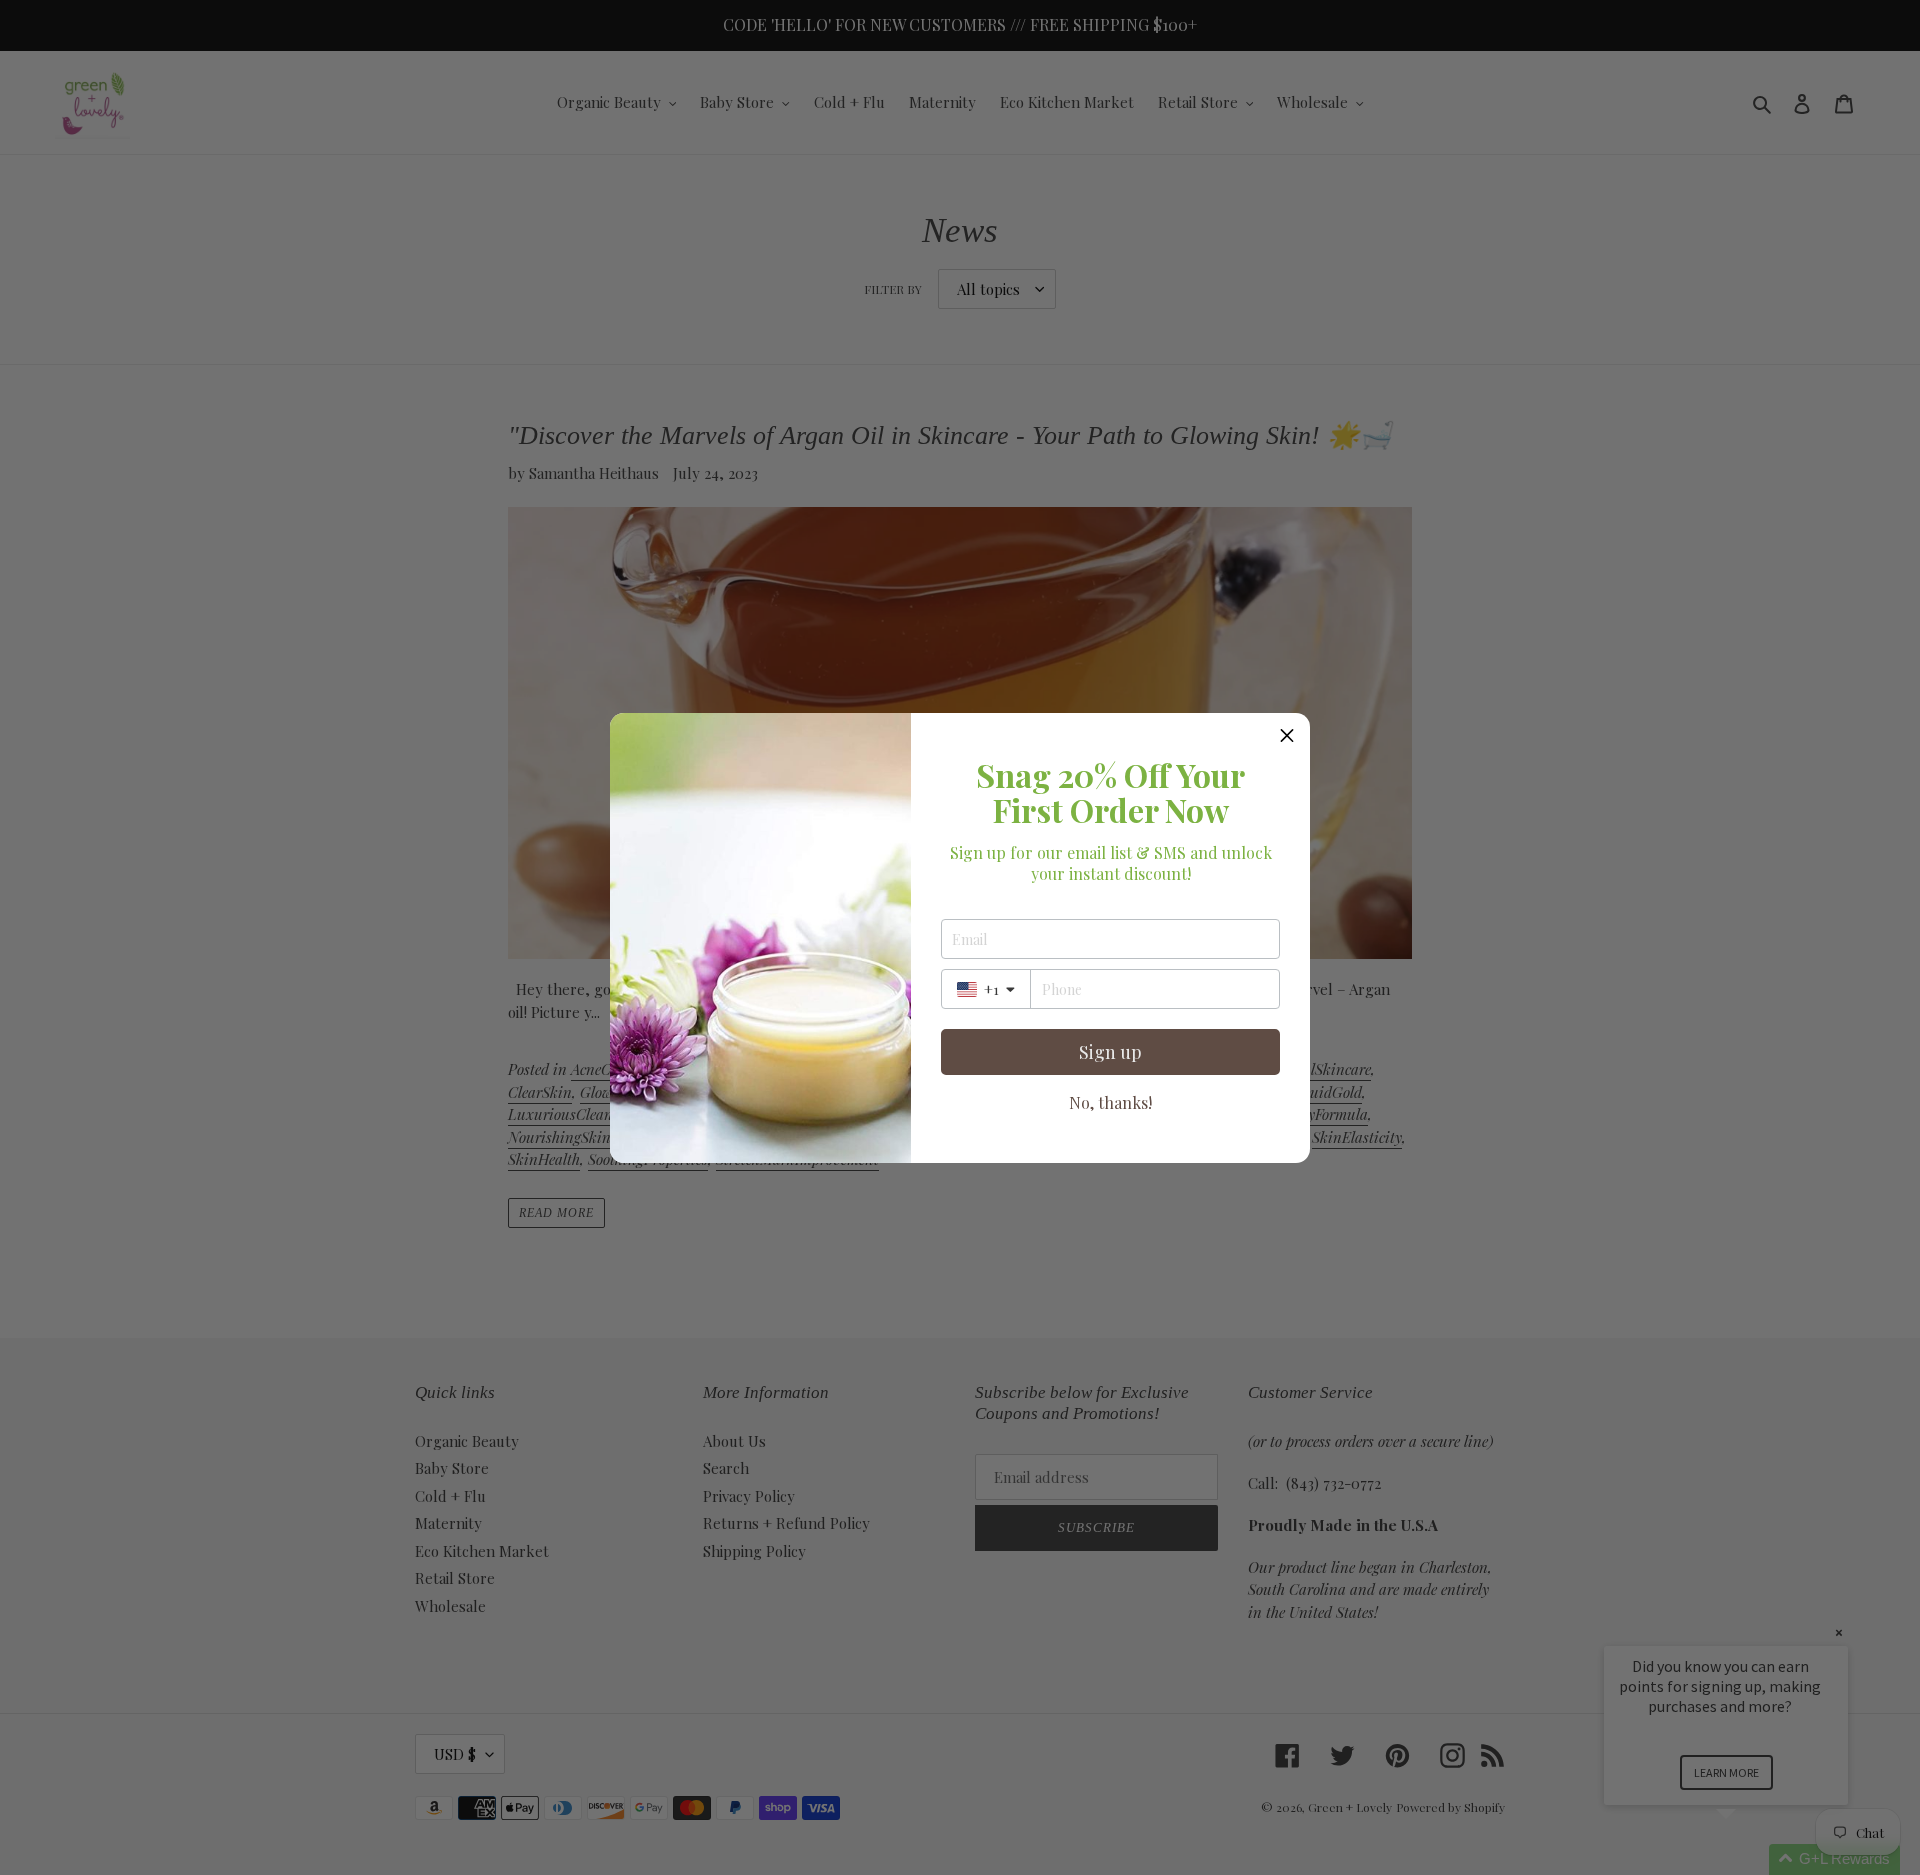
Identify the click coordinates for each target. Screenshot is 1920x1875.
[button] (1287, 736)
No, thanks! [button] (1110, 1103)
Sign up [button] (1110, 1052)
